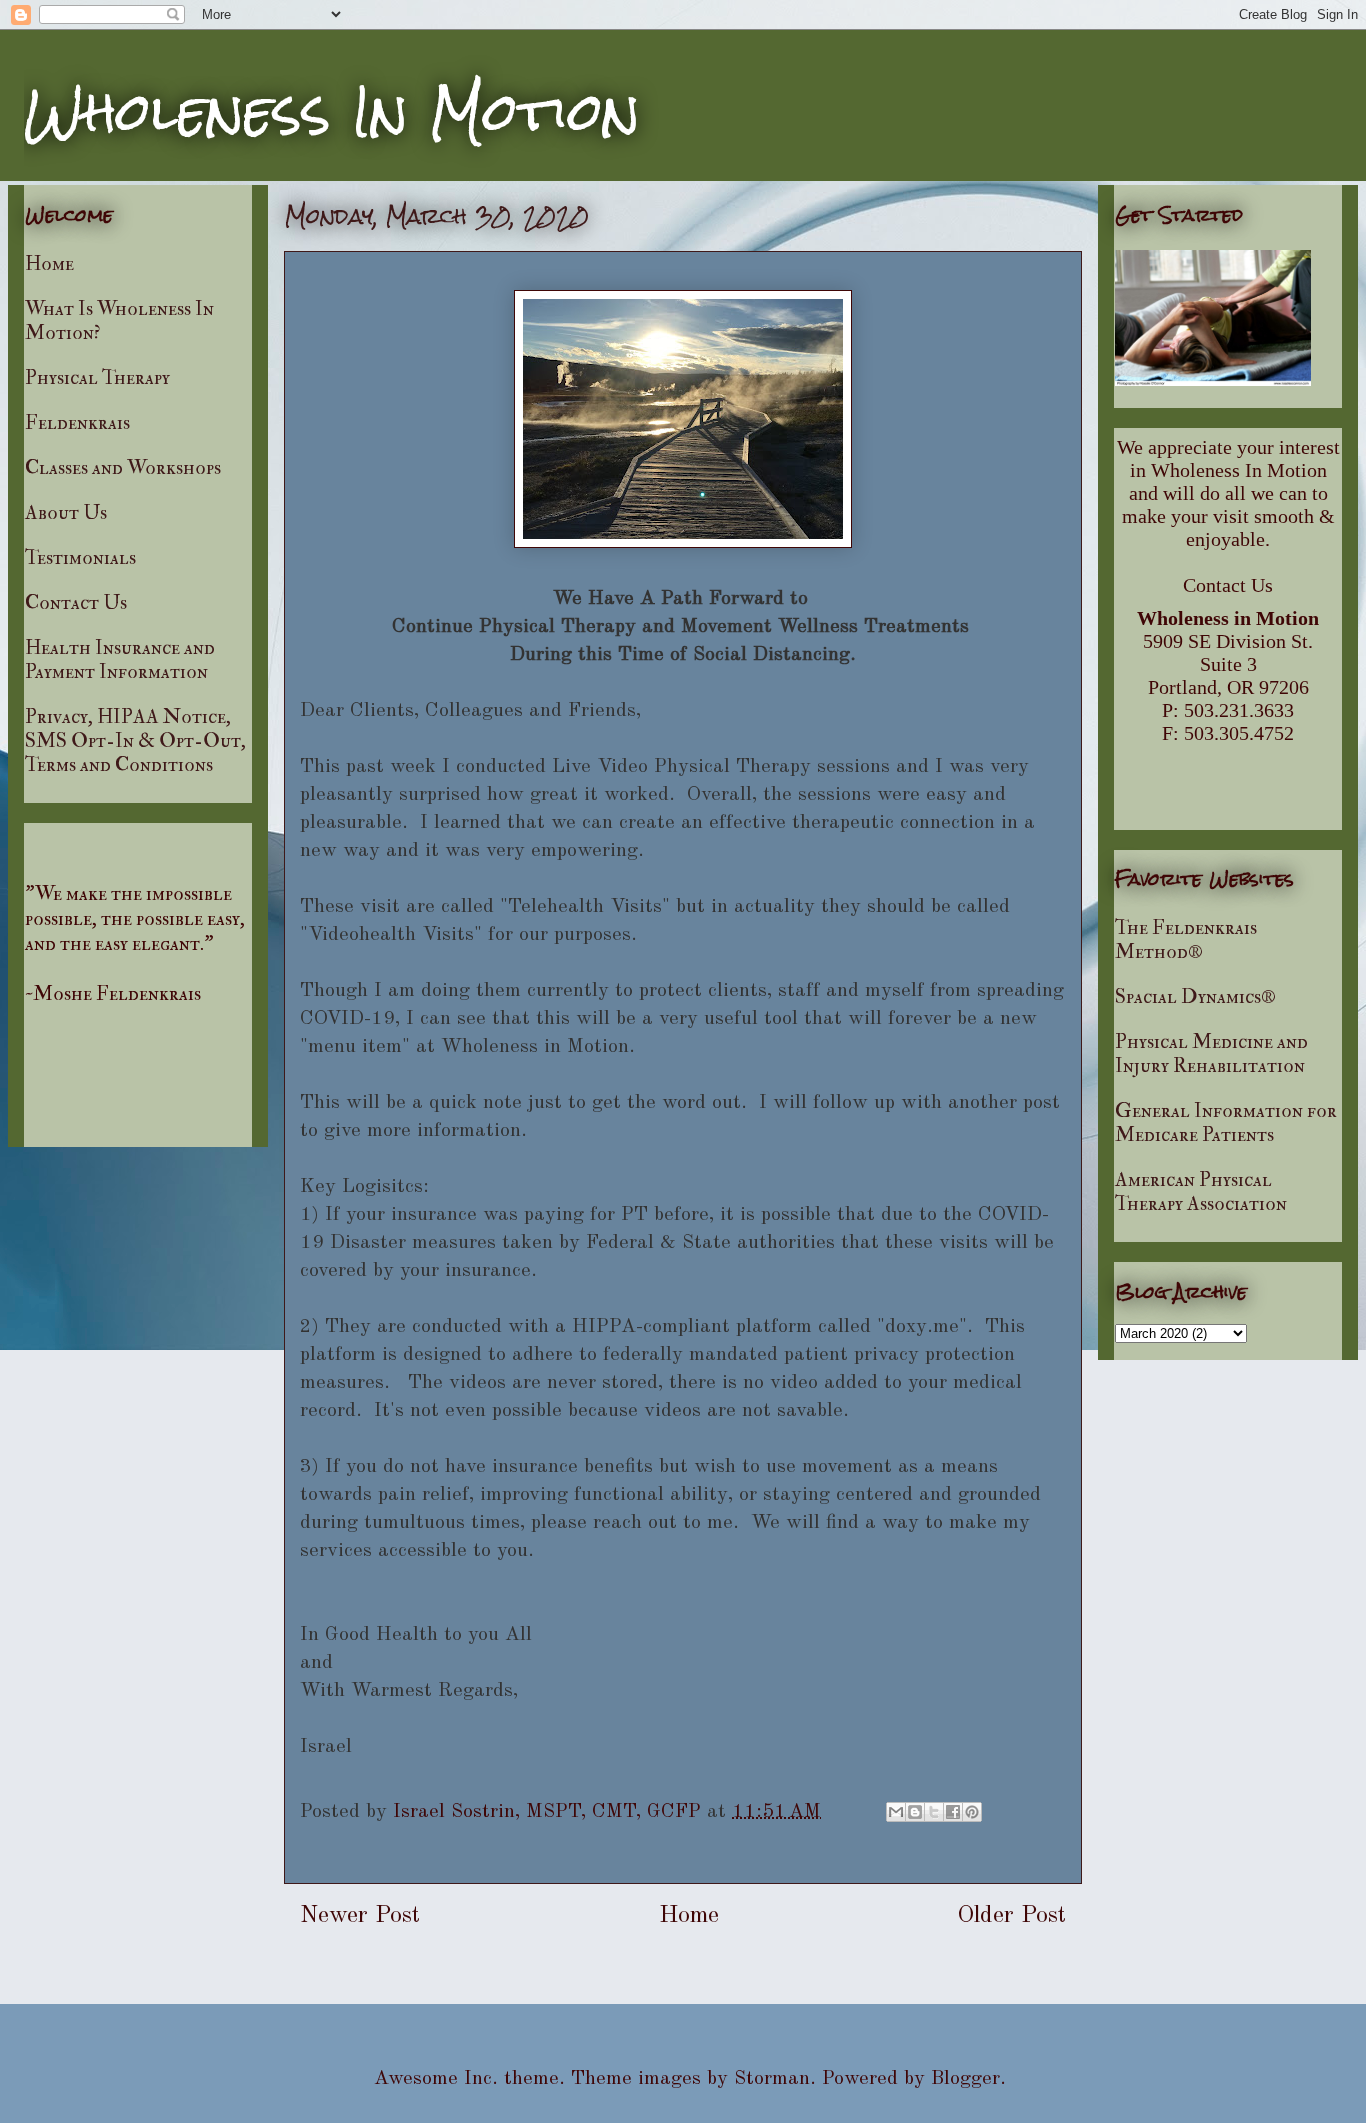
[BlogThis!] (915, 1812)
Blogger (965, 2079)
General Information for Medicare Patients (1226, 1122)
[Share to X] (934, 1812)
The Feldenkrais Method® (1186, 939)
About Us (66, 512)
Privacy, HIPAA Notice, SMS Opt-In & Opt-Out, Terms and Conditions (135, 740)
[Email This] (896, 1812)
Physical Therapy (97, 377)
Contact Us (76, 602)
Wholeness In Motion (332, 111)
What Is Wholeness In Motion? (119, 320)
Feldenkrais (77, 422)
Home (689, 1916)
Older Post (1011, 1916)
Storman (772, 2079)
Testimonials (80, 557)
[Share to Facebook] (953, 1812)
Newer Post (360, 1916)
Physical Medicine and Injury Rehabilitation (1211, 1053)
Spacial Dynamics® (1195, 996)
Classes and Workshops (123, 467)
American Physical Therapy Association (1201, 1191)
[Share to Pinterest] (972, 1812)
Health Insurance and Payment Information (120, 659)
